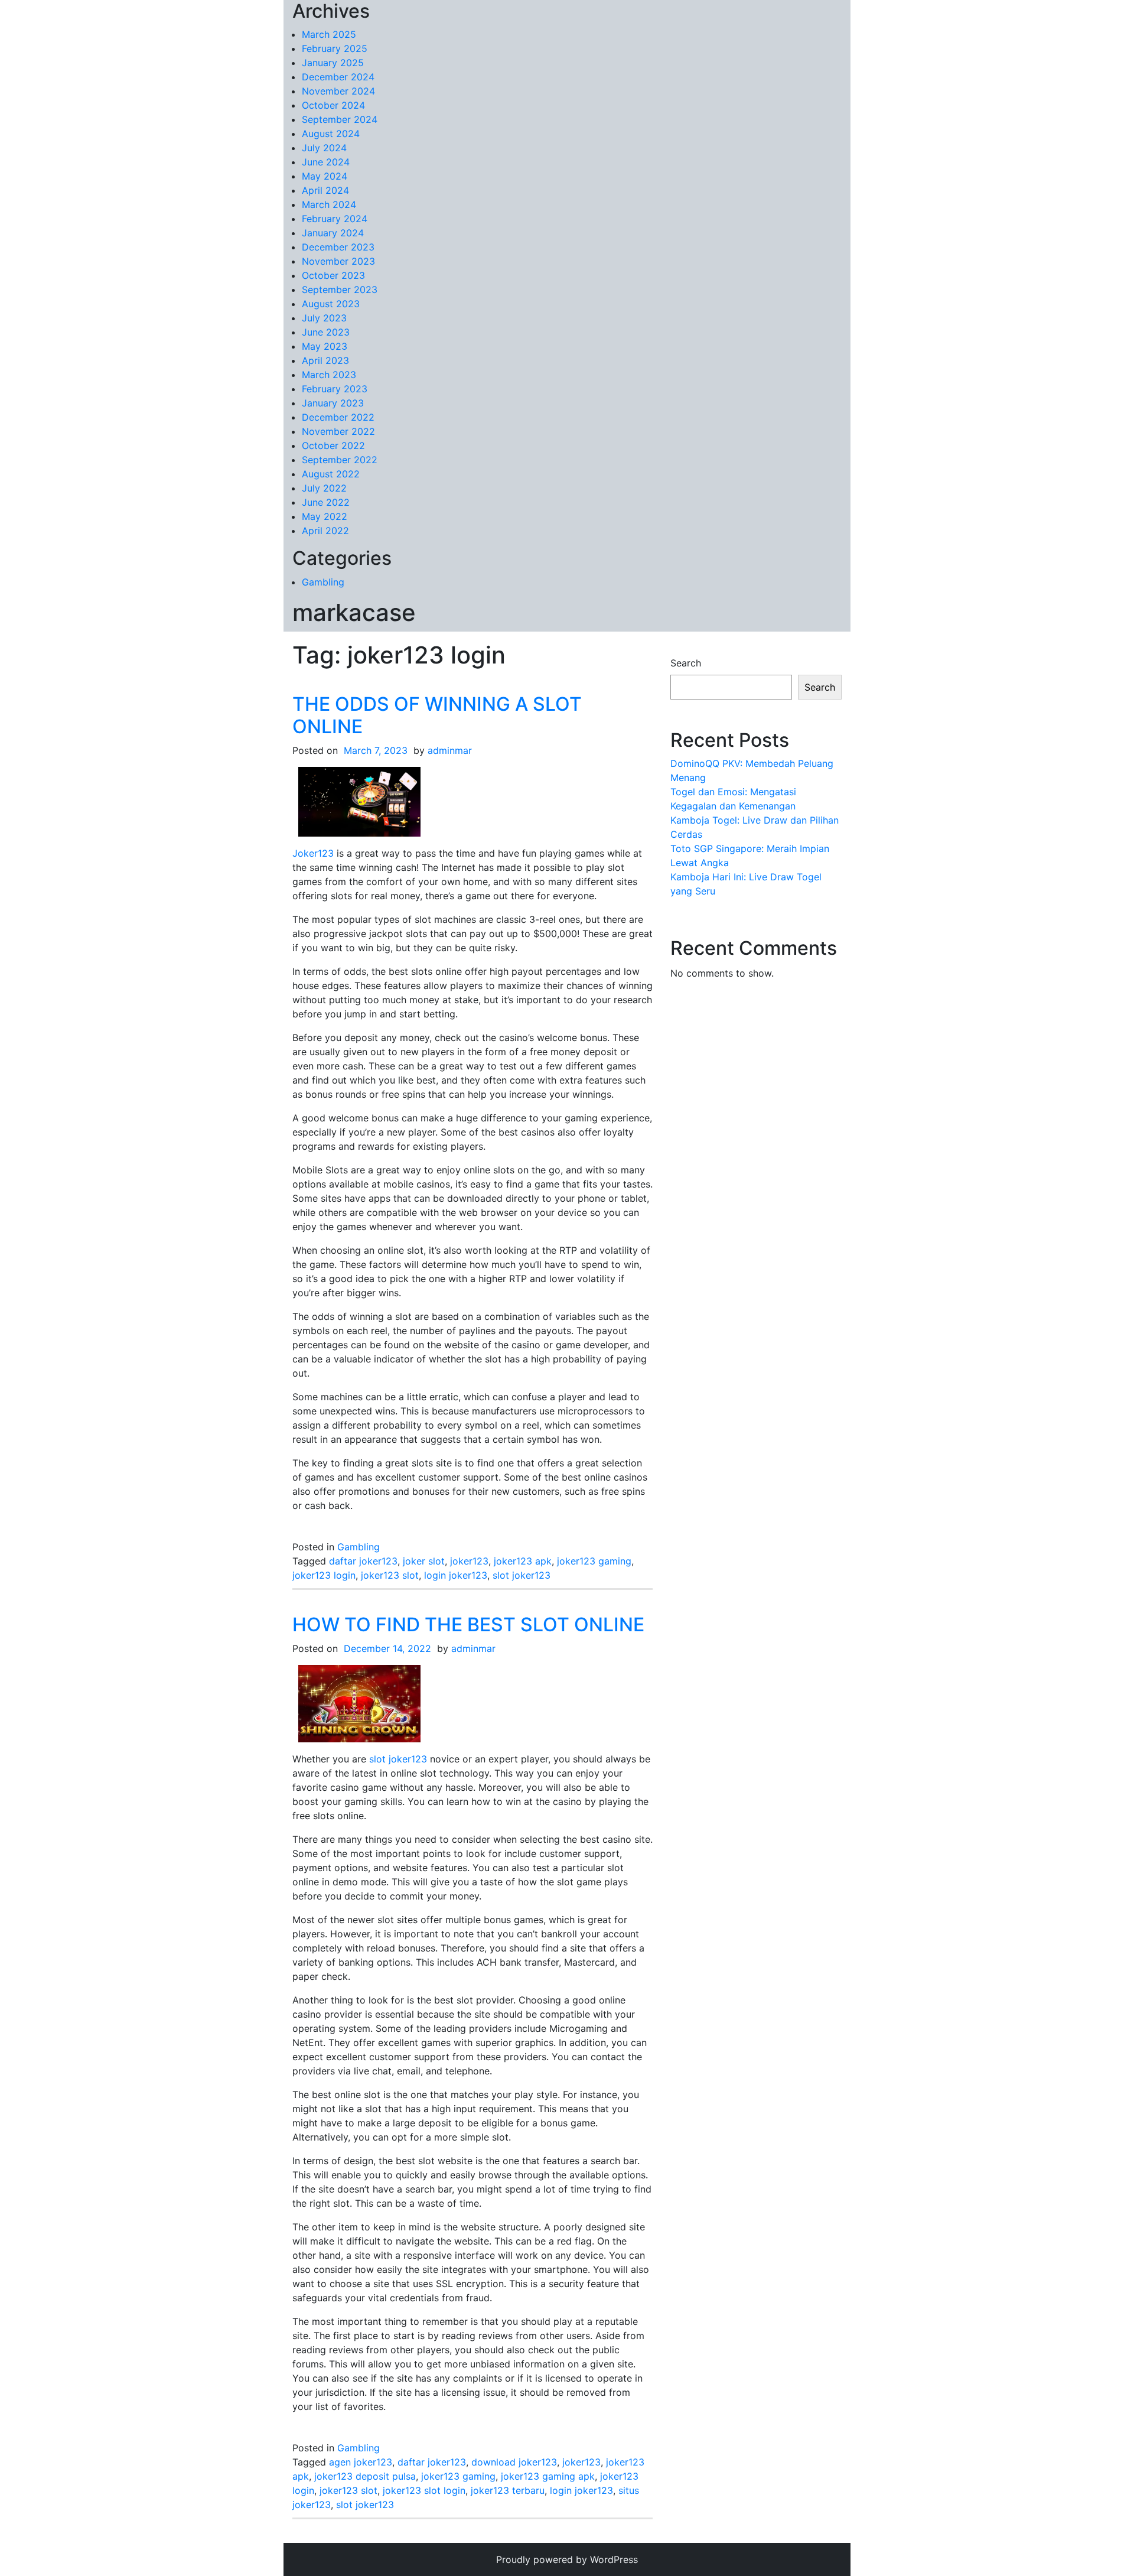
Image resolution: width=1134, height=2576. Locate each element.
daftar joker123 (363, 1561)
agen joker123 (361, 2462)
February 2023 (335, 389)
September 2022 (340, 460)
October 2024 (333, 105)
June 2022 (326, 502)
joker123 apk (523, 1561)
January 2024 (333, 233)
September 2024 (340, 119)
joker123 (469, 1561)
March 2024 (329, 204)
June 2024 (326, 162)
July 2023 (324, 318)
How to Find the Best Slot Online (468, 1624)
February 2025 (335, 48)
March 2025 (329, 34)
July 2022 (324, 488)
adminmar (450, 750)
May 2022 (325, 516)
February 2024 (335, 219)
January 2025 (333, 63)
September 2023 (340, 290)
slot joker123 (522, 1575)
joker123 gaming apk (548, 2476)
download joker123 (514, 2462)
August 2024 (331, 134)
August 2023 (331, 304)
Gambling (323, 582)
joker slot (424, 1561)
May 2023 (325, 346)
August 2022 (331, 474)
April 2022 (325, 531)
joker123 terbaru (508, 2490)
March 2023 (329, 375)
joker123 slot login (424, 2490)
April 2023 (325, 360)
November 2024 (338, 91)
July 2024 (324, 148)
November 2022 (338, 431)
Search (686, 663)
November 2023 (338, 261)
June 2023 (326, 332)
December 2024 (338, 77)
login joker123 (456, 1575)
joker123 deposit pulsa (365, 2476)
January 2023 (333, 403)
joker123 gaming (594, 1561)
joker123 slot (390, 1575)
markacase (354, 612)
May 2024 (325, 176)
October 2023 (333, 275)
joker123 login (324, 1575)
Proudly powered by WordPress (567, 2559)
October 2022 (333, 445)
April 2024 (325, 190)
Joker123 (313, 853)
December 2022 (338, 417)
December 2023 (338, 247)
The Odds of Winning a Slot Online (437, 715)
